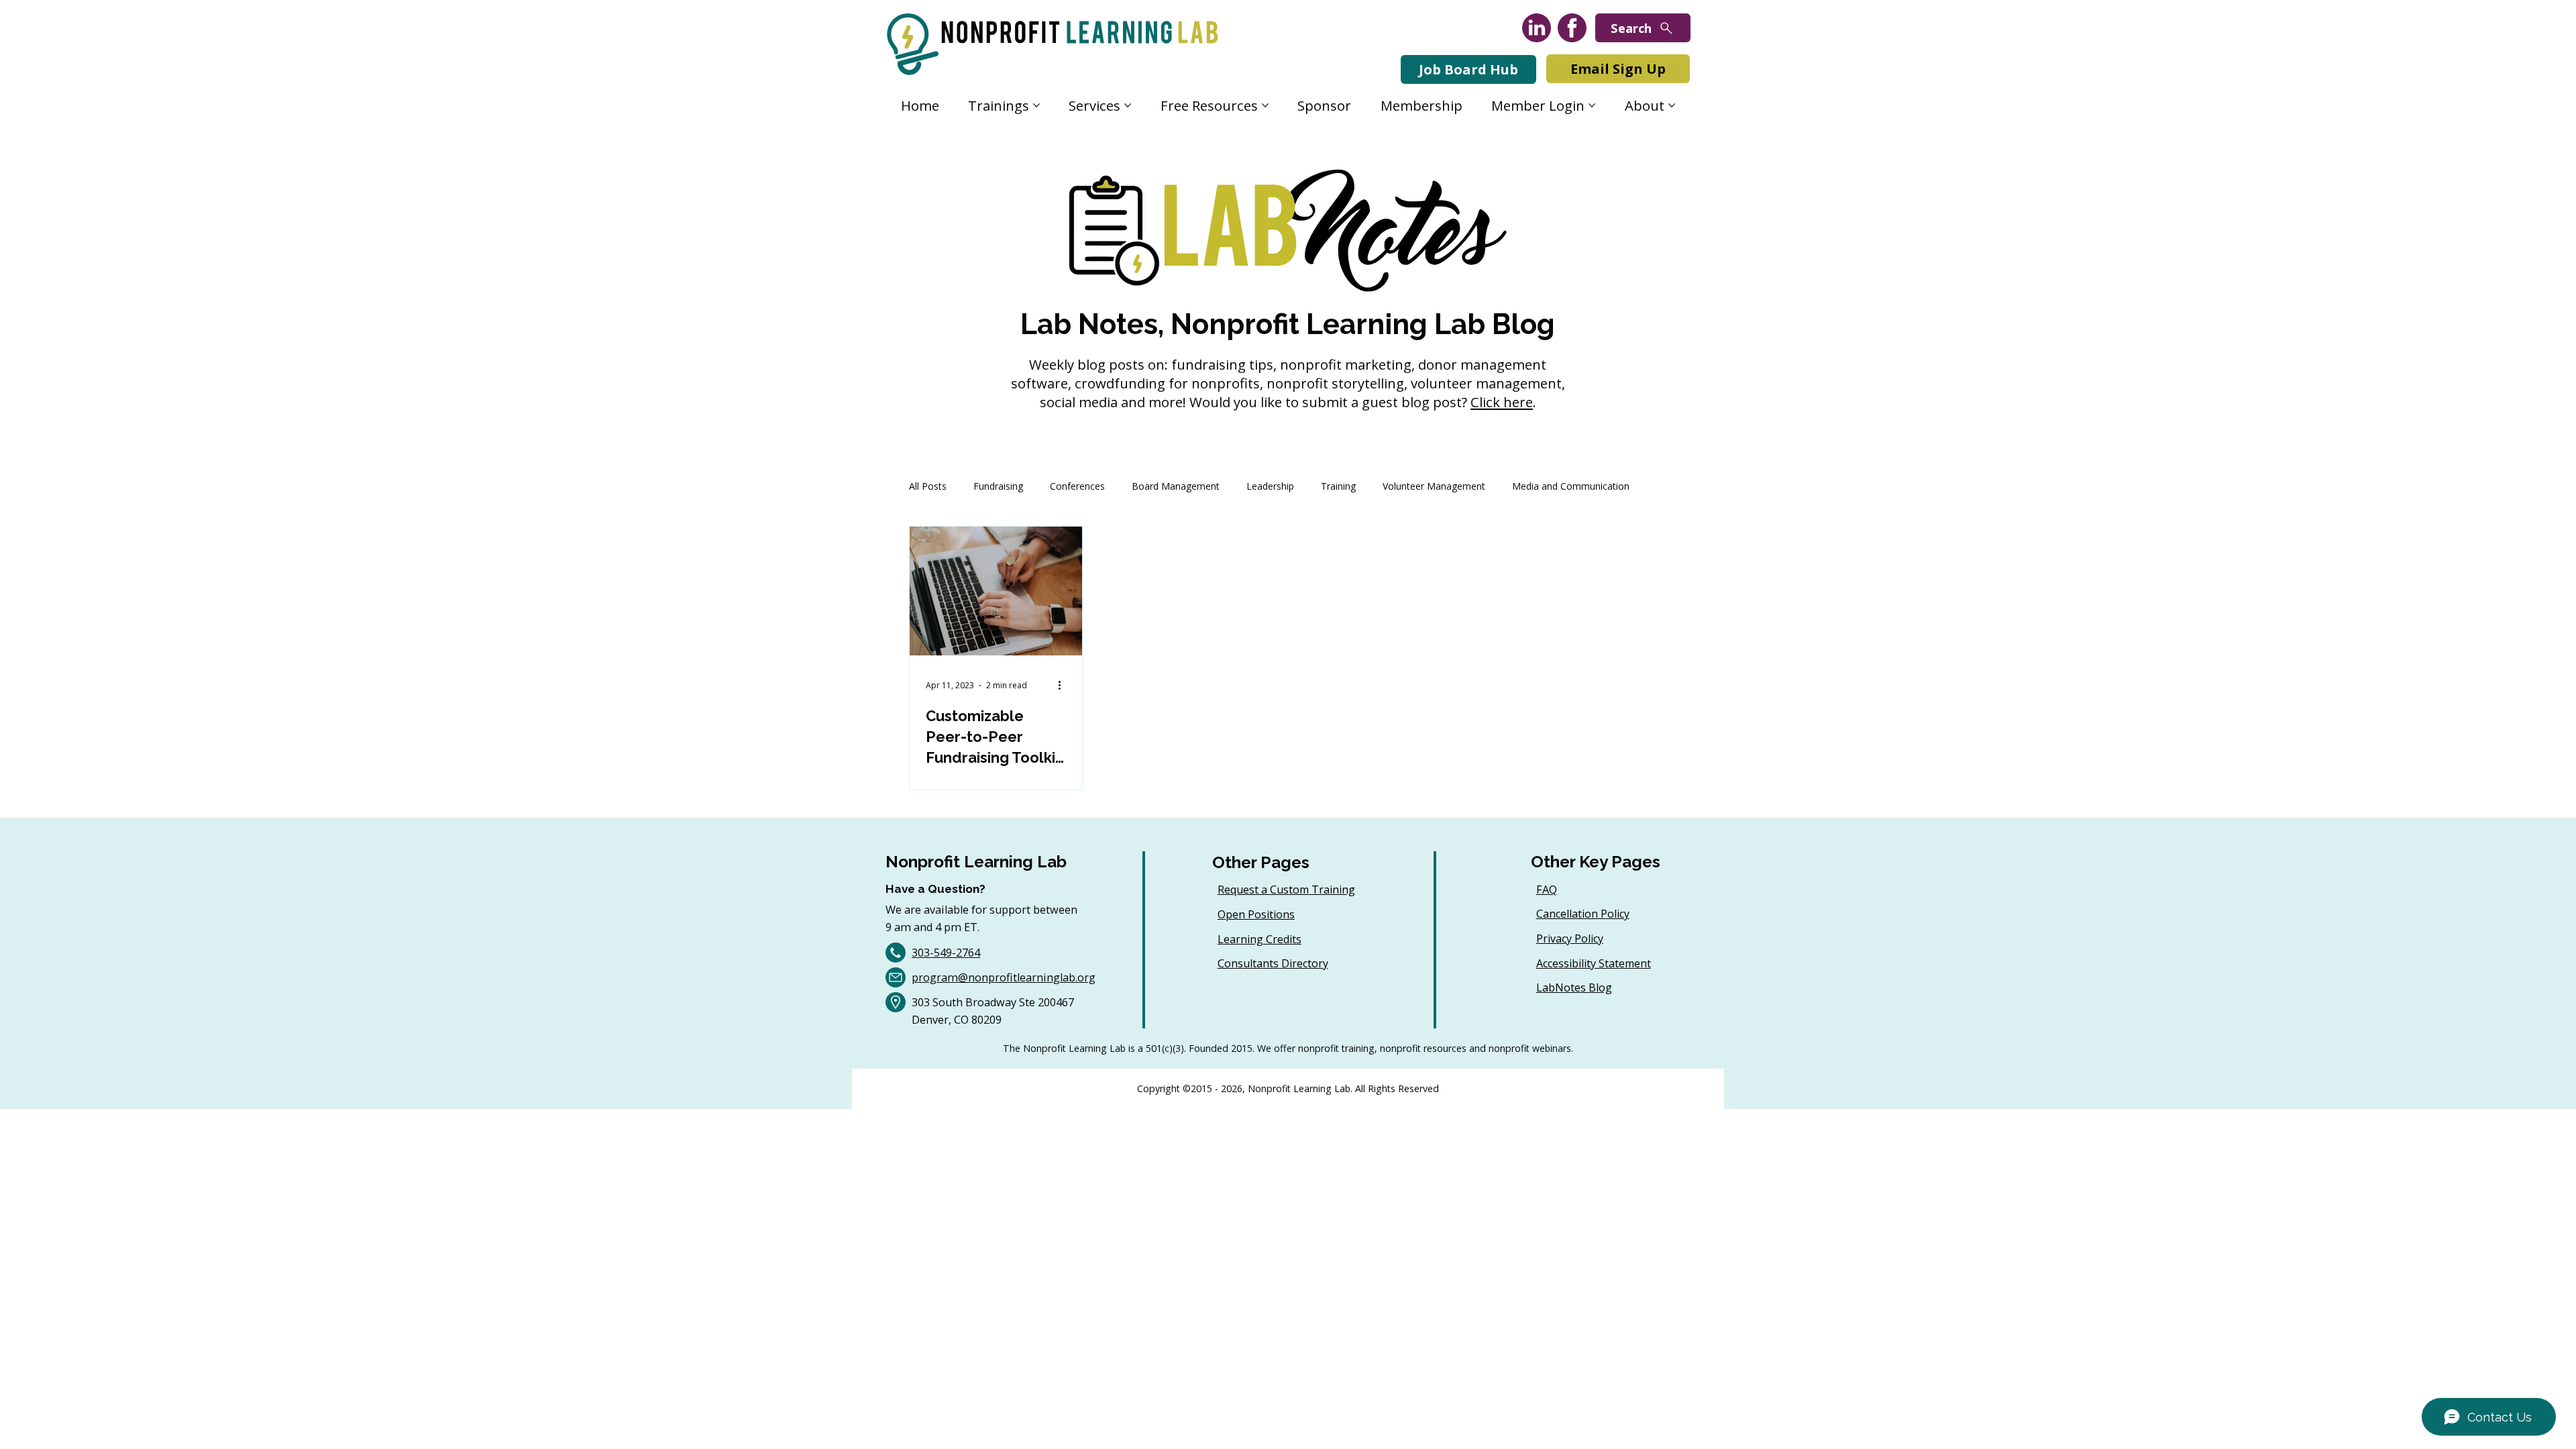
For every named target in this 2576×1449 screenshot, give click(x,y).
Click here (1502, 402)
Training (1338, 486)
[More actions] (1064, 686)
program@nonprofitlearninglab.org (1004, 977)
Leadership (1270, 486)
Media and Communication (1571, 486)
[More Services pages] (1128, 105)
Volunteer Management (1434, 486)
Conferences (1077, 486)
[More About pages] (1672, 105)
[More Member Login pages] (1592, 105)
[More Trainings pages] (1036, 105)
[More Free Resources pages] (1265, 105)
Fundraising (998, 486)
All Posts (928, 486)
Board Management (1176, 486)
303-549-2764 (946, 953)
